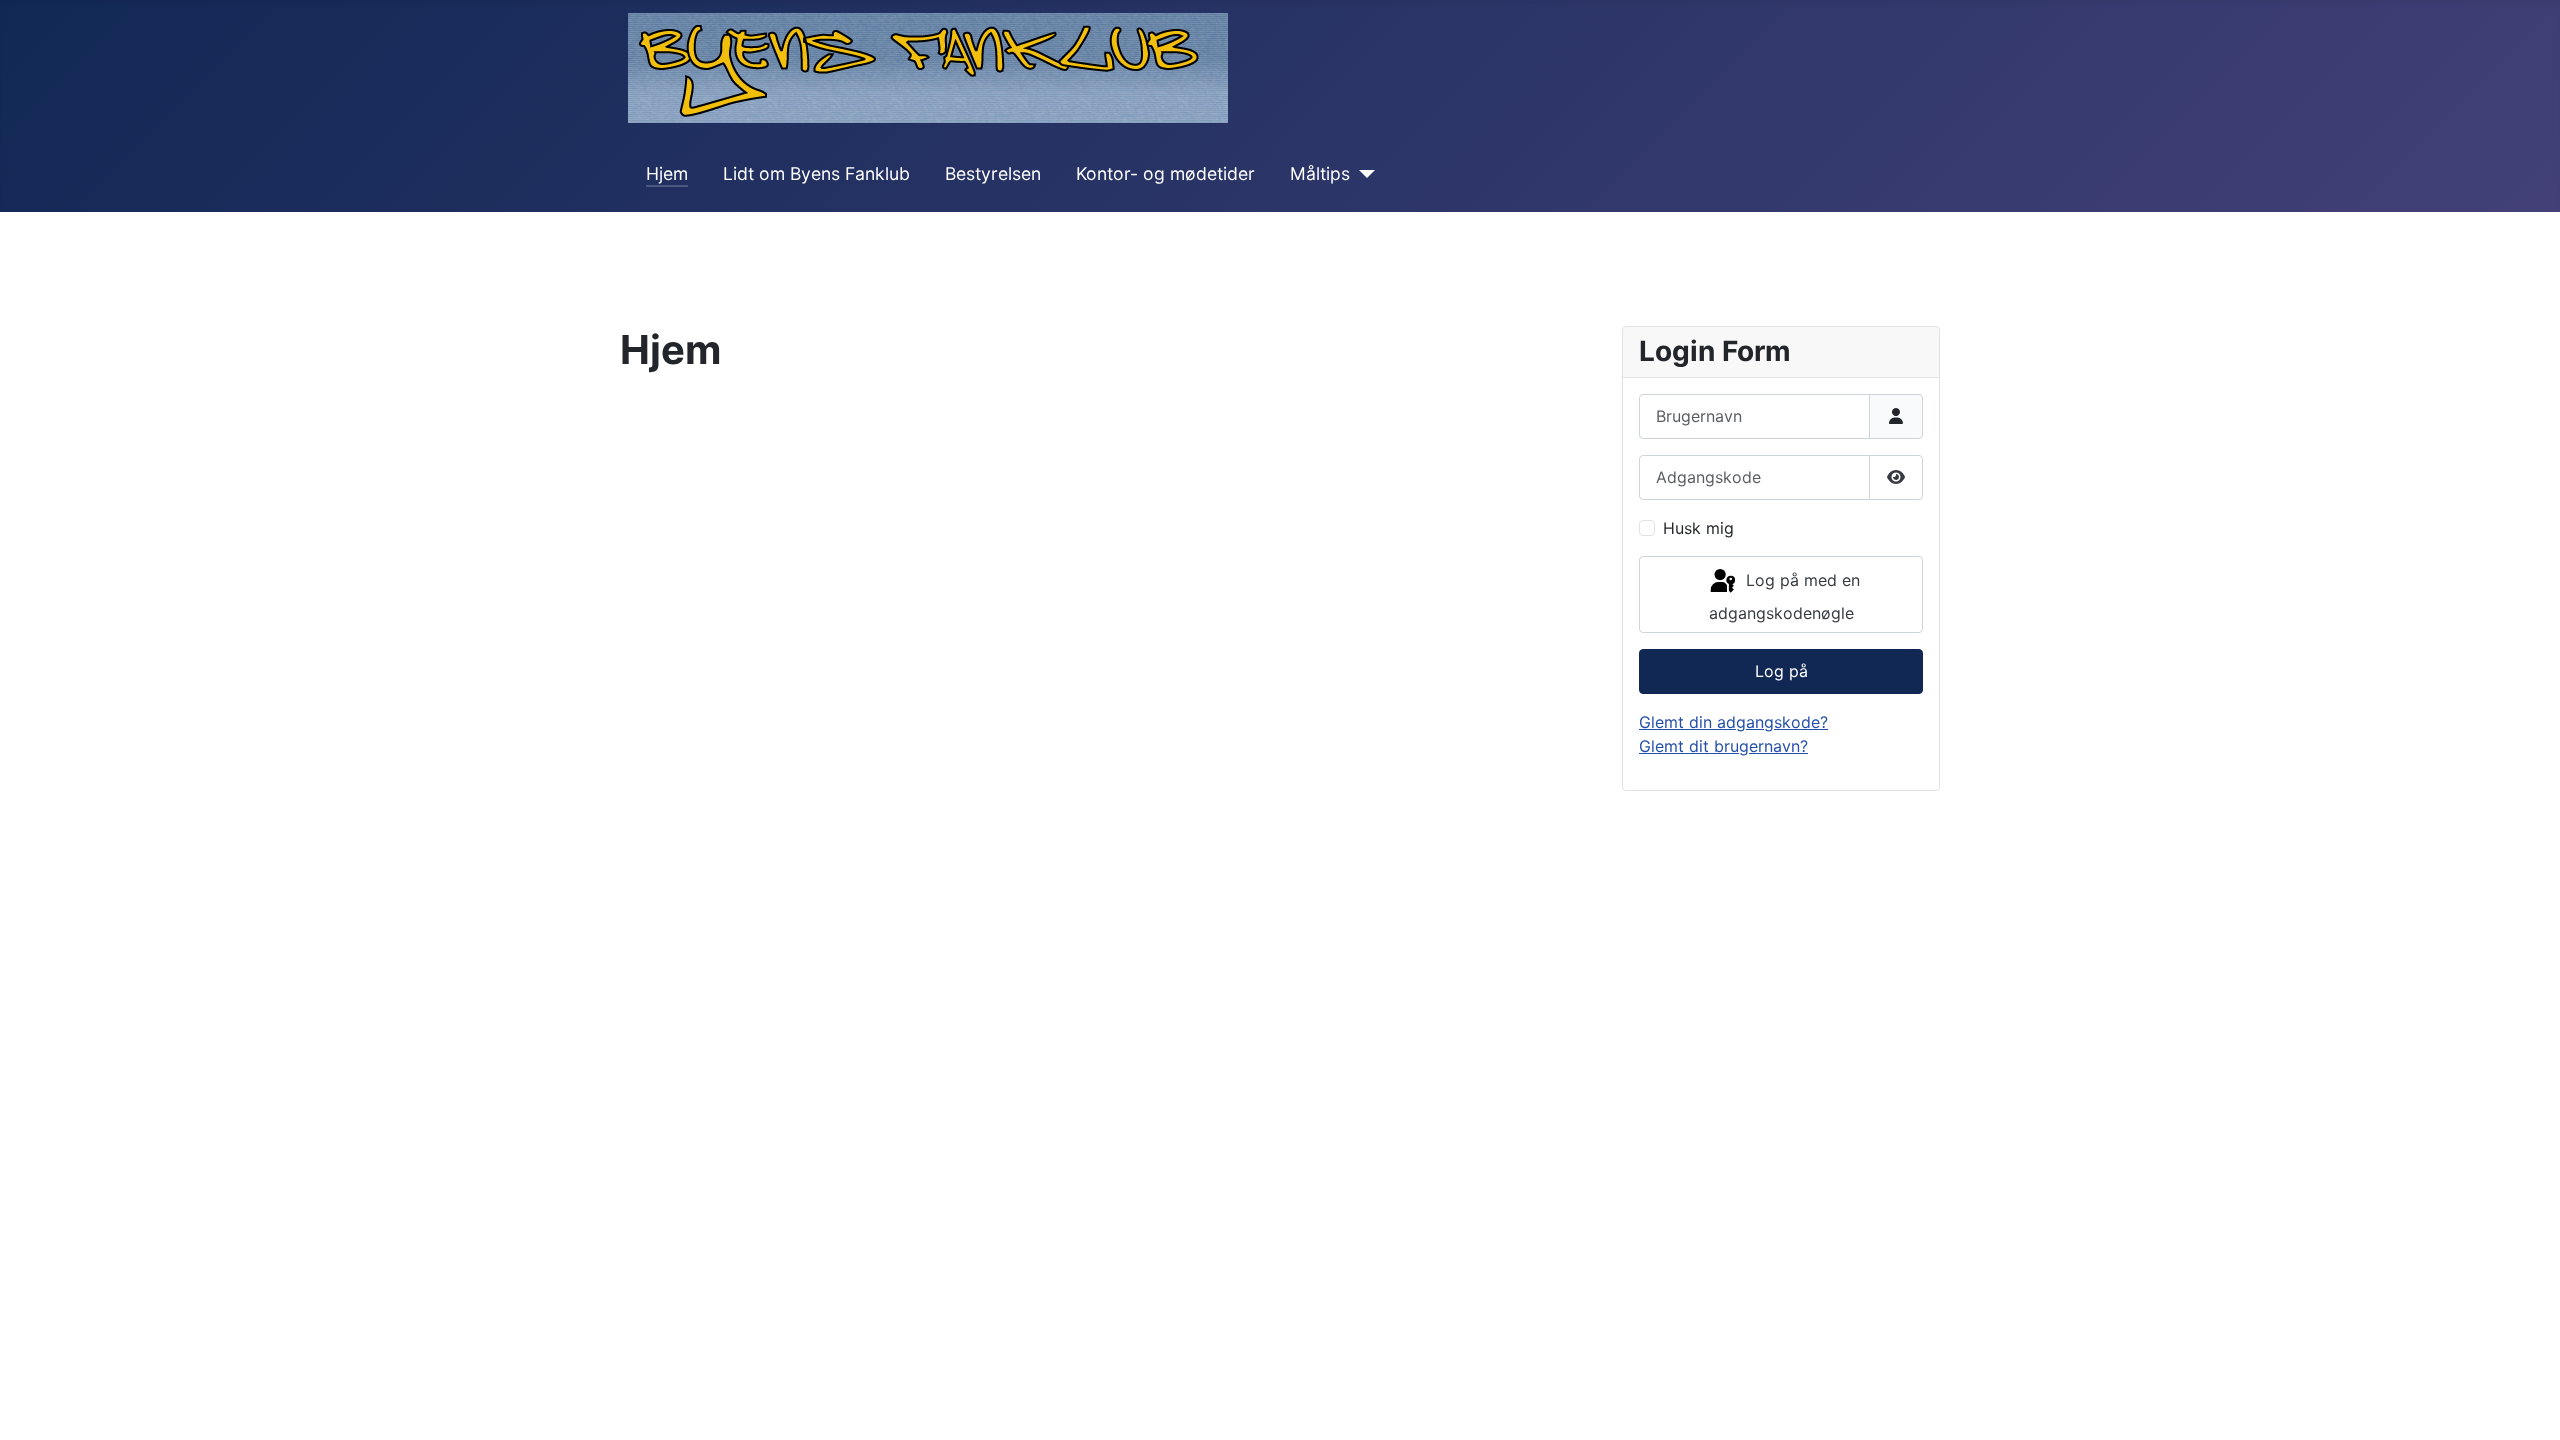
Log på (1781, 671)
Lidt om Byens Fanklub (816, 173)
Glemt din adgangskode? (1733, 722)
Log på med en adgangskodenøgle (1784, 597)
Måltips (1320, 173)
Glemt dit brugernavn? (1723, 746)
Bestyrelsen (993, 173)
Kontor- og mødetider (1165, 173)
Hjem (667, 173)
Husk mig (1698, 528)
